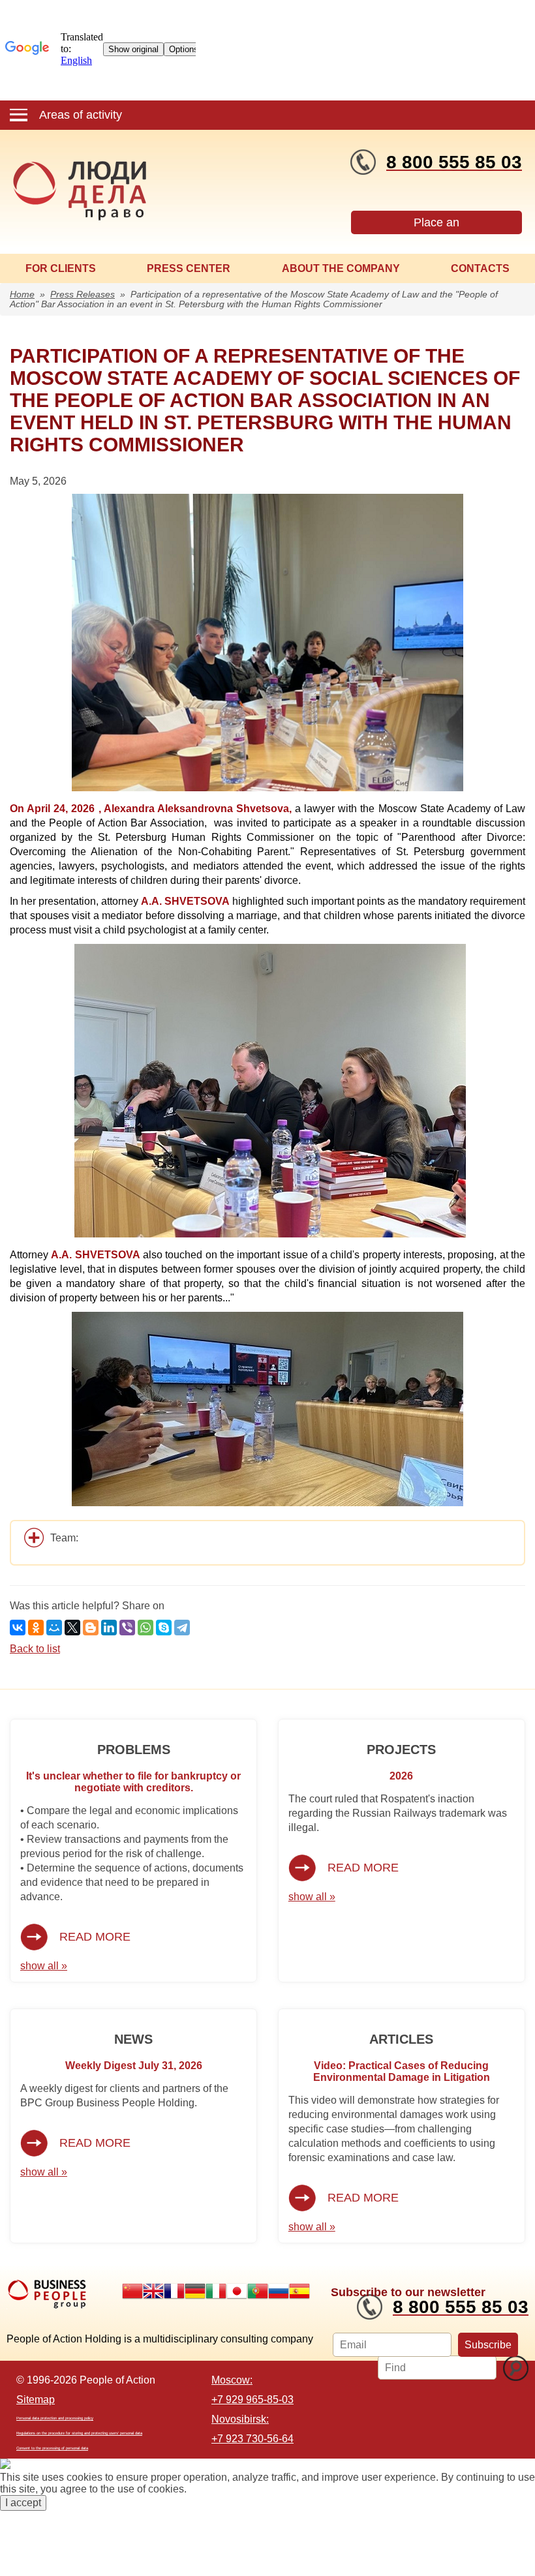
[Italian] (216, 2291)
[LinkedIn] (109, 1628)
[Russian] (279, 2291)
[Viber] (127, 1628)
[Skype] (164, 1628)
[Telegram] (182, 1628)
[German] (195, 2291)
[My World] (54, 1628)
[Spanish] (299, 2291)
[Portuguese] (258, 2291)
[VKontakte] (18, 1628)
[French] (174, 2291)
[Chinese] (132, 2291)
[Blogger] (91, 1628)
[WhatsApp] (145, 1628)
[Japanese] (237, 2291)
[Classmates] (36, 1628)
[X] (72, 1628)
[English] (153, 2291)
